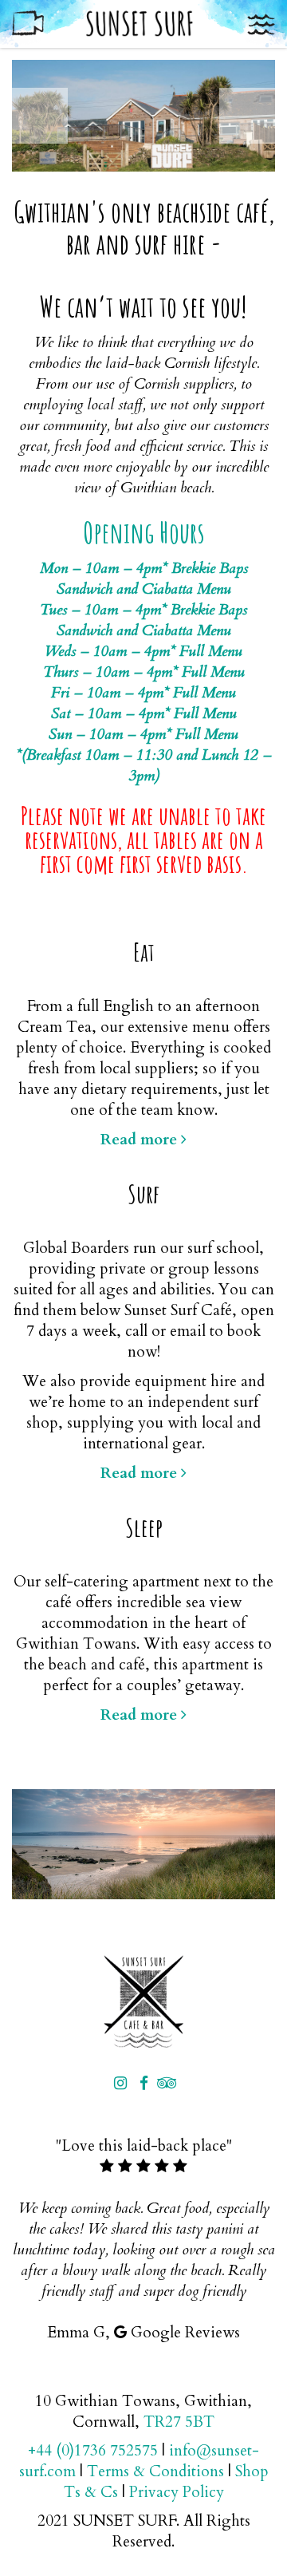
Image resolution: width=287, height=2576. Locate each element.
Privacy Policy (177, 2492)
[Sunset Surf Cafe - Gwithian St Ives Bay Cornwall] (143, 2001)
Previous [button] (40, 116)
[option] (143, 116)
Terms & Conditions (155, 2471)
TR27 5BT (179, 2422)
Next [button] (247, 116)
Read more (141, 1140)
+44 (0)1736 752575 (93, 2451)
